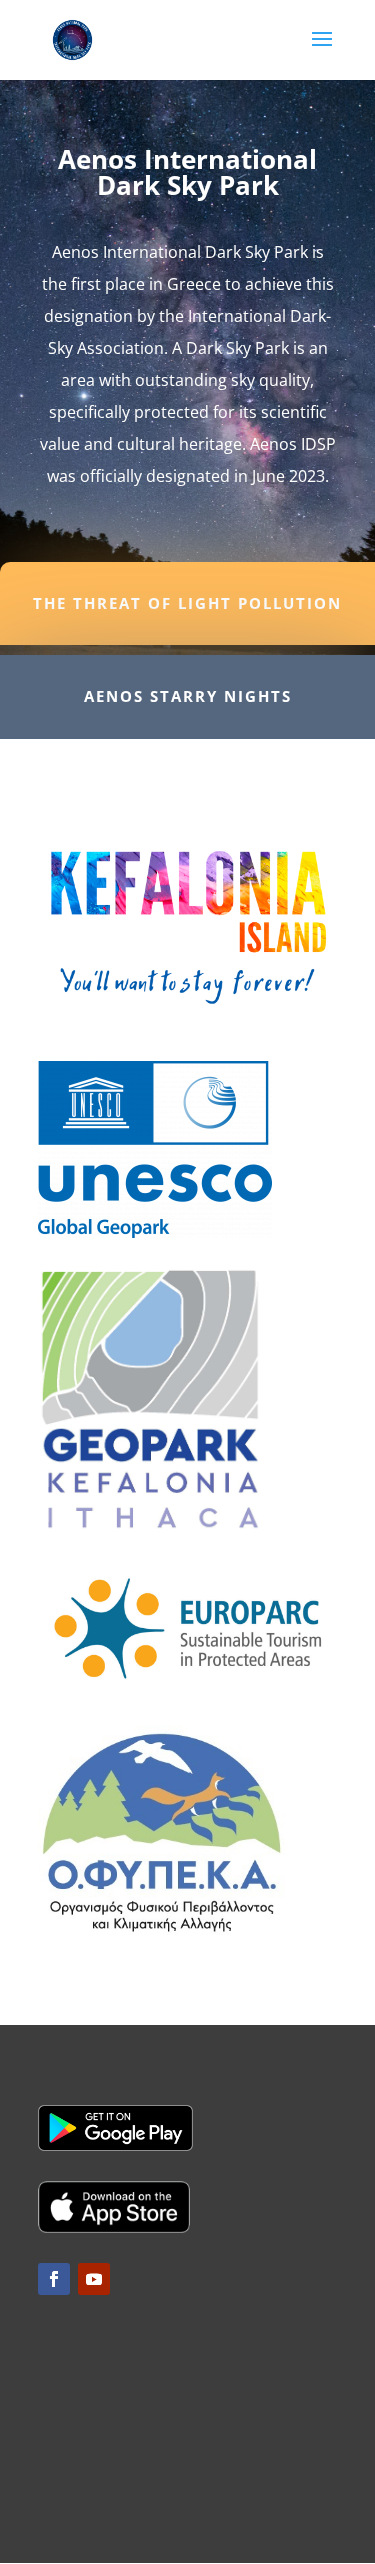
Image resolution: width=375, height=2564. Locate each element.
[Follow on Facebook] (54, 2279)
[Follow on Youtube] (94, 2279)
